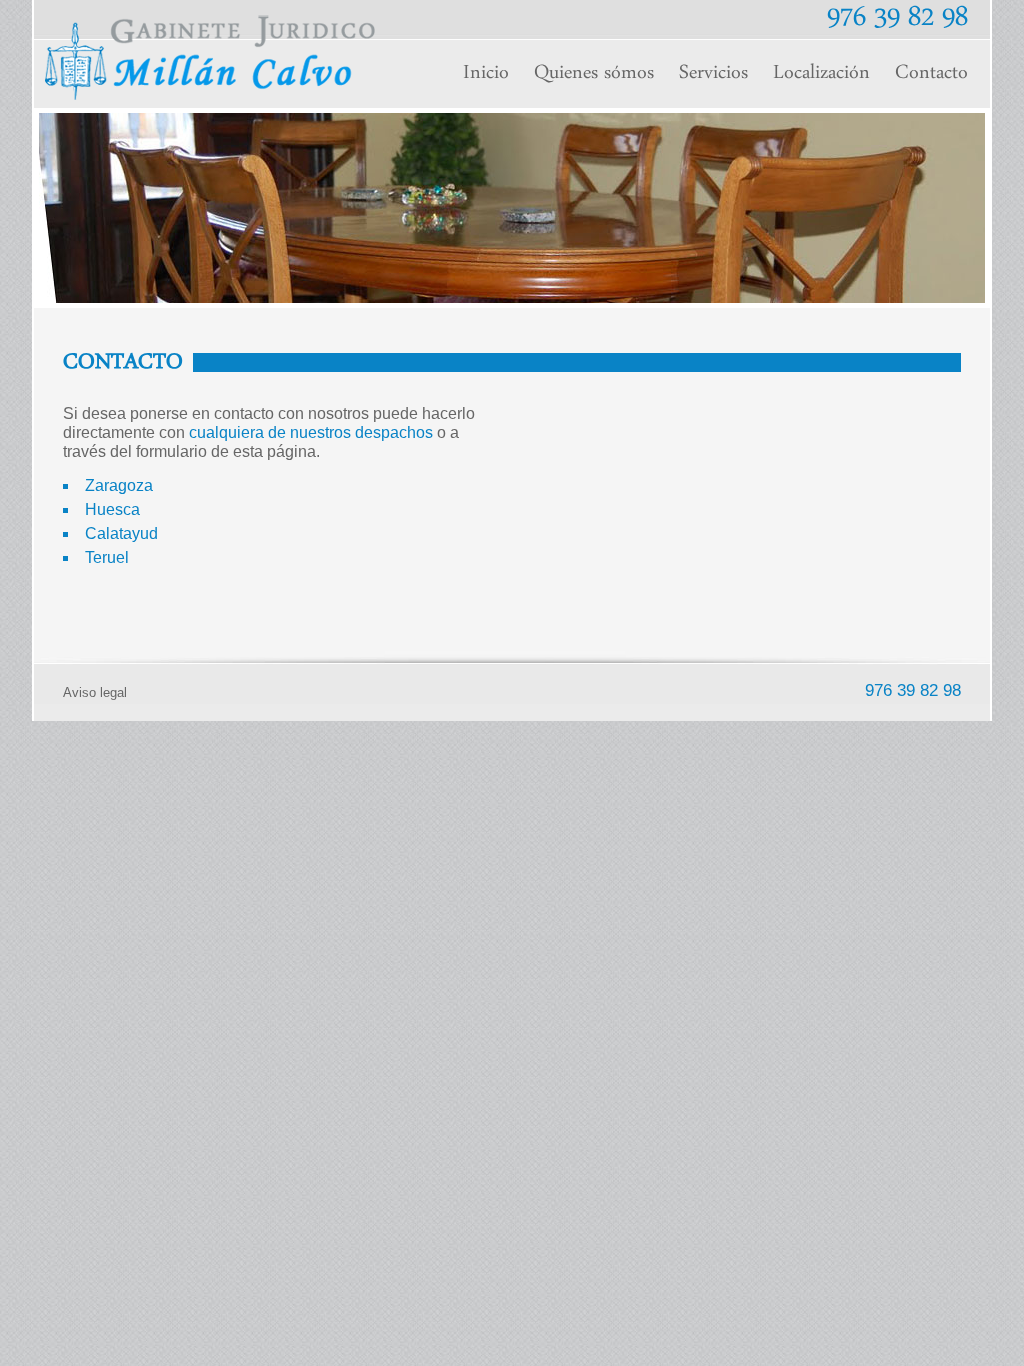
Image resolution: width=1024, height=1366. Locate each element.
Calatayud (121, 533)
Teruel (107, 557)
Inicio (486, 74)
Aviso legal (95, 692)
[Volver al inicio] (210, 94)
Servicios (713, 74)
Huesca (112, 509)
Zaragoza (119, 485)
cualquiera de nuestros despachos (311, 432)
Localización (821, 74)
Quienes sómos (594, 74)
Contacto (931, 74)
